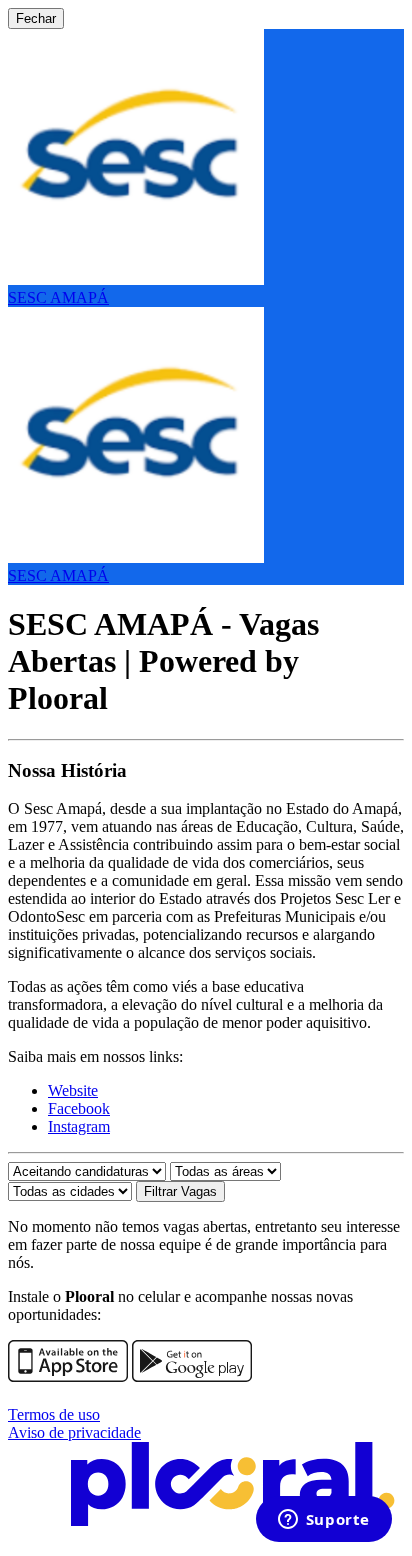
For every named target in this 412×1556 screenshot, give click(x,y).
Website (73, 1090)
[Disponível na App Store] (68, 1376)
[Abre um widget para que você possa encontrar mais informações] (323, 1521)
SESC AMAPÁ (58, 297)
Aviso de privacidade (74, 1432)
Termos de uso (54, 1414)
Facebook (79, 1108)
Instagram (79, 1126)
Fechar (36, 18)
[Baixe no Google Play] (192, 1376)
